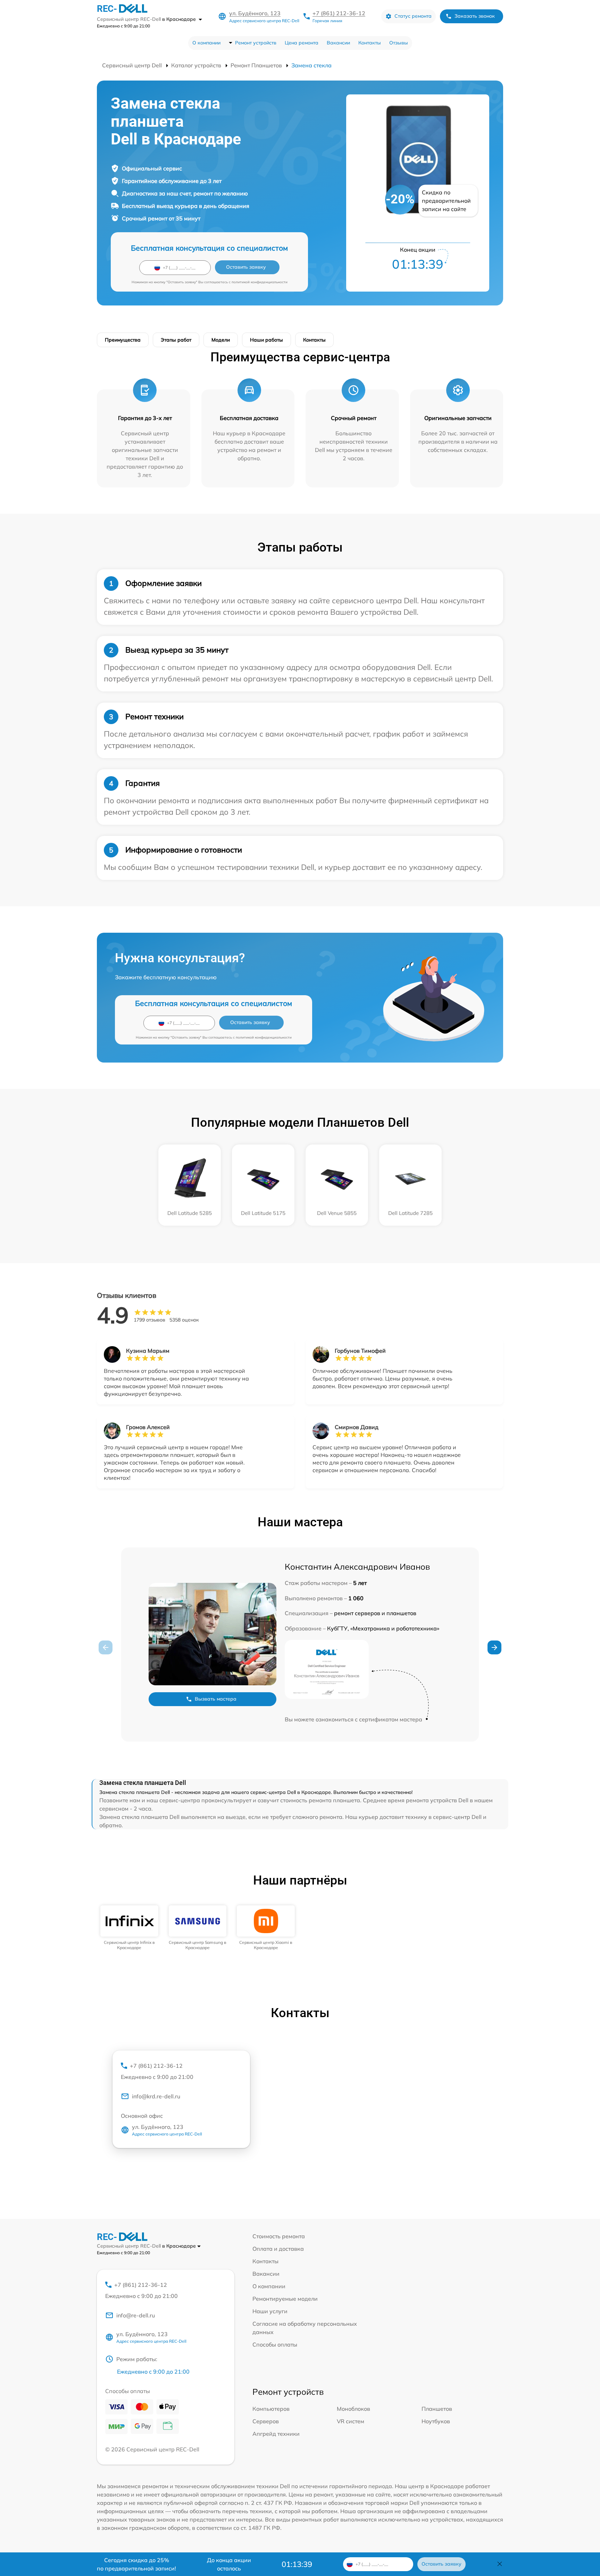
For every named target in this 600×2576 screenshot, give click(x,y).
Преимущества (123, 340)
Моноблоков (353, 2409)
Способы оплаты (275, 2344)
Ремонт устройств (256, 43)
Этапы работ (176, 340)
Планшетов (437, 2409)
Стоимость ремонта (279, 2236)
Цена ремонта (302, 43)
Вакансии (338, 43)
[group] (129, 1928)
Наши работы (266, 340)
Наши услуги (270, 2311)
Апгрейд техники (276, 2434)
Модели (221, 340)
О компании (206, 43)
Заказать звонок (475, 16)
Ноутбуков (436, 2421)
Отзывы (399, 43)
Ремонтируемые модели (285, 2299)
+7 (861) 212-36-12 (339, 13)
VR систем (351, 2421)
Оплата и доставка (278, 2249)
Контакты (370, 43)
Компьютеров (271, 2409)
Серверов (266, 2421)
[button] (494, 1647)
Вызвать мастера (216, 1699)
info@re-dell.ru (136, 2315)
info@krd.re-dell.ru (156, 2096)
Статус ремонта (413, 16)
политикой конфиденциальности (260, 282)
